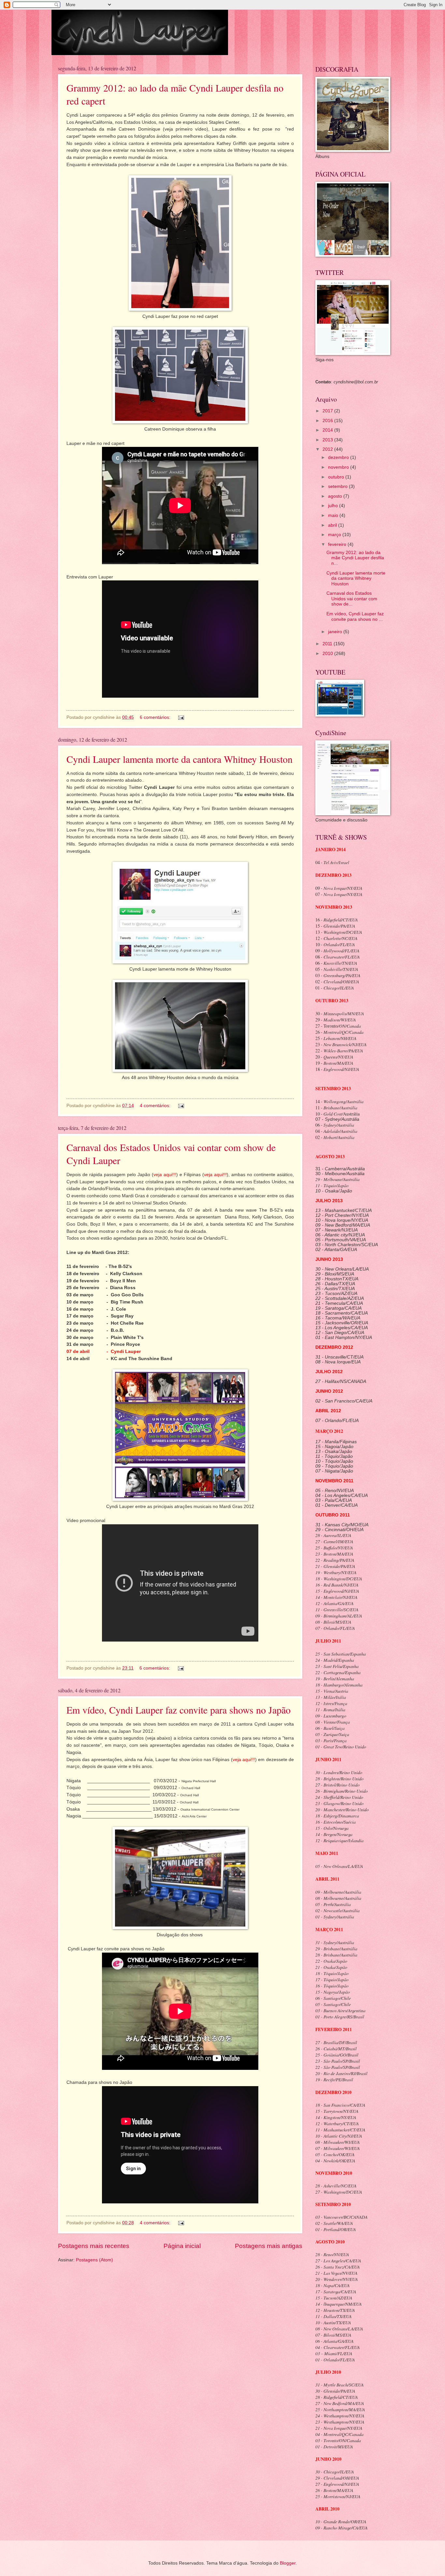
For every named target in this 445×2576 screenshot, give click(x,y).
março (335, 535)
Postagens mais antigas (269, 2246)
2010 (328, 654)
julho (334, 506)
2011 (328, 644)
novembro (339, 467)
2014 (328, 430)
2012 (328, 449)
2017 (328, 411)
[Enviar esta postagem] (181, 717)
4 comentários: (156, 1106)
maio (334, 515)
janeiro (336, 632)
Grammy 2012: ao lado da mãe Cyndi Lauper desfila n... (355, 558)
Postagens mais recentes (94, 2246)
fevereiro (338, 544)
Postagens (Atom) (94, 2260)
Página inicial (182, 2246)
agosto (336, 496)
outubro (337, 477)
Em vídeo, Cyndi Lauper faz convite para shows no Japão (179, 1710)
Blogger (288, 2563)
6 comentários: (156, 717)
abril (333, 525)
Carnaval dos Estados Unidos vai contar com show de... (352, 599)
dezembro (339, 457)
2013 (328, 440)
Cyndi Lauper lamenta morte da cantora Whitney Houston (179, 759)
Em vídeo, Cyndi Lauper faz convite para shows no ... (355, 617)
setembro (338, 486)
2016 (328, 421)
